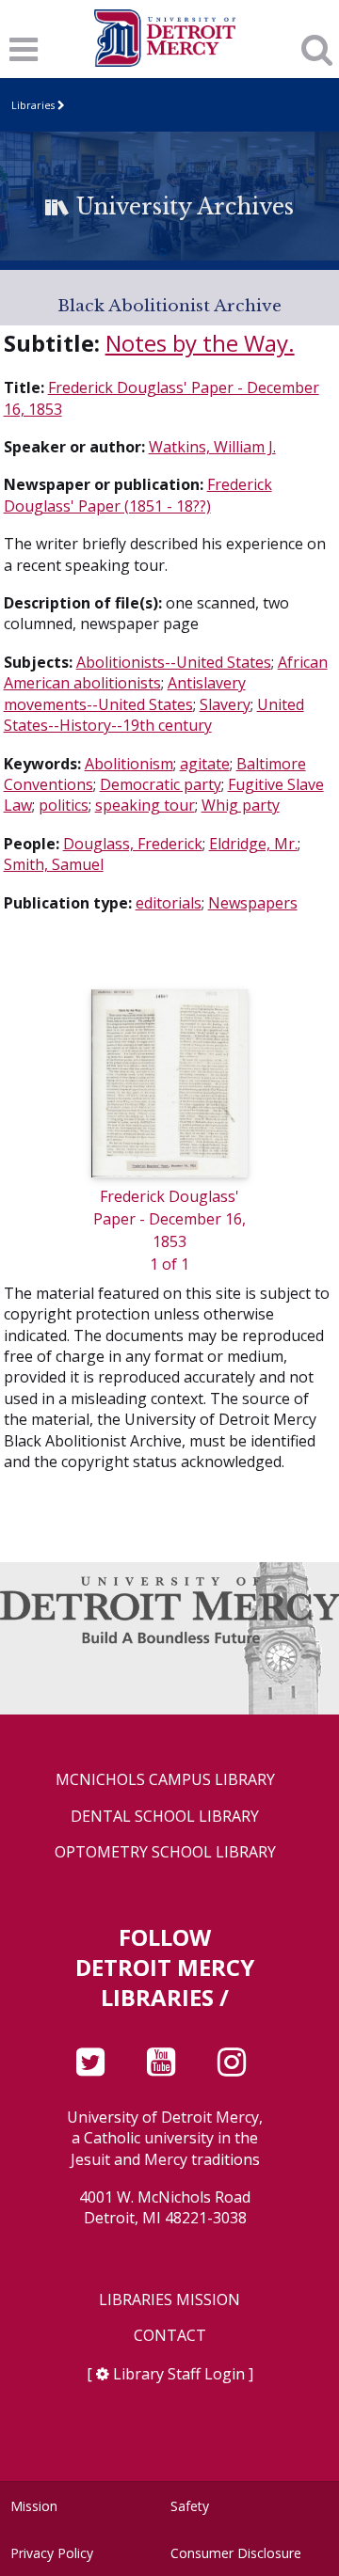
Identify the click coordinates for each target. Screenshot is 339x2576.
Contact (170, 2336)
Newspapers (253, 903)
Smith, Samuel (54, 864)
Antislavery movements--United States (125, 693)
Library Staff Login (179, 2374)
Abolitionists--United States (174, 662)
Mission (34, 2506)
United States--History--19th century (154, 715)
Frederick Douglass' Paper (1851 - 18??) (138, 495)
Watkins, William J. (212, 447)
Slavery (225, 704)
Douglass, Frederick (133, 844)
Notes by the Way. (200, 343)
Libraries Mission (169, 2300)
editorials (169, 903)
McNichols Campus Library (165, 1780)
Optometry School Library (165, 1852)
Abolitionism (129, 764)
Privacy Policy (52, 2553)
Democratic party (161, 784)
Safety (190, 2506)
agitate (205, 764)
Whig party (241, 805)
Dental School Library (165, 1817)
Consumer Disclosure (236, 2553)
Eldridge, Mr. (253, 844)
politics (64, 805)
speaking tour (145, 805)
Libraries (33, 105)
